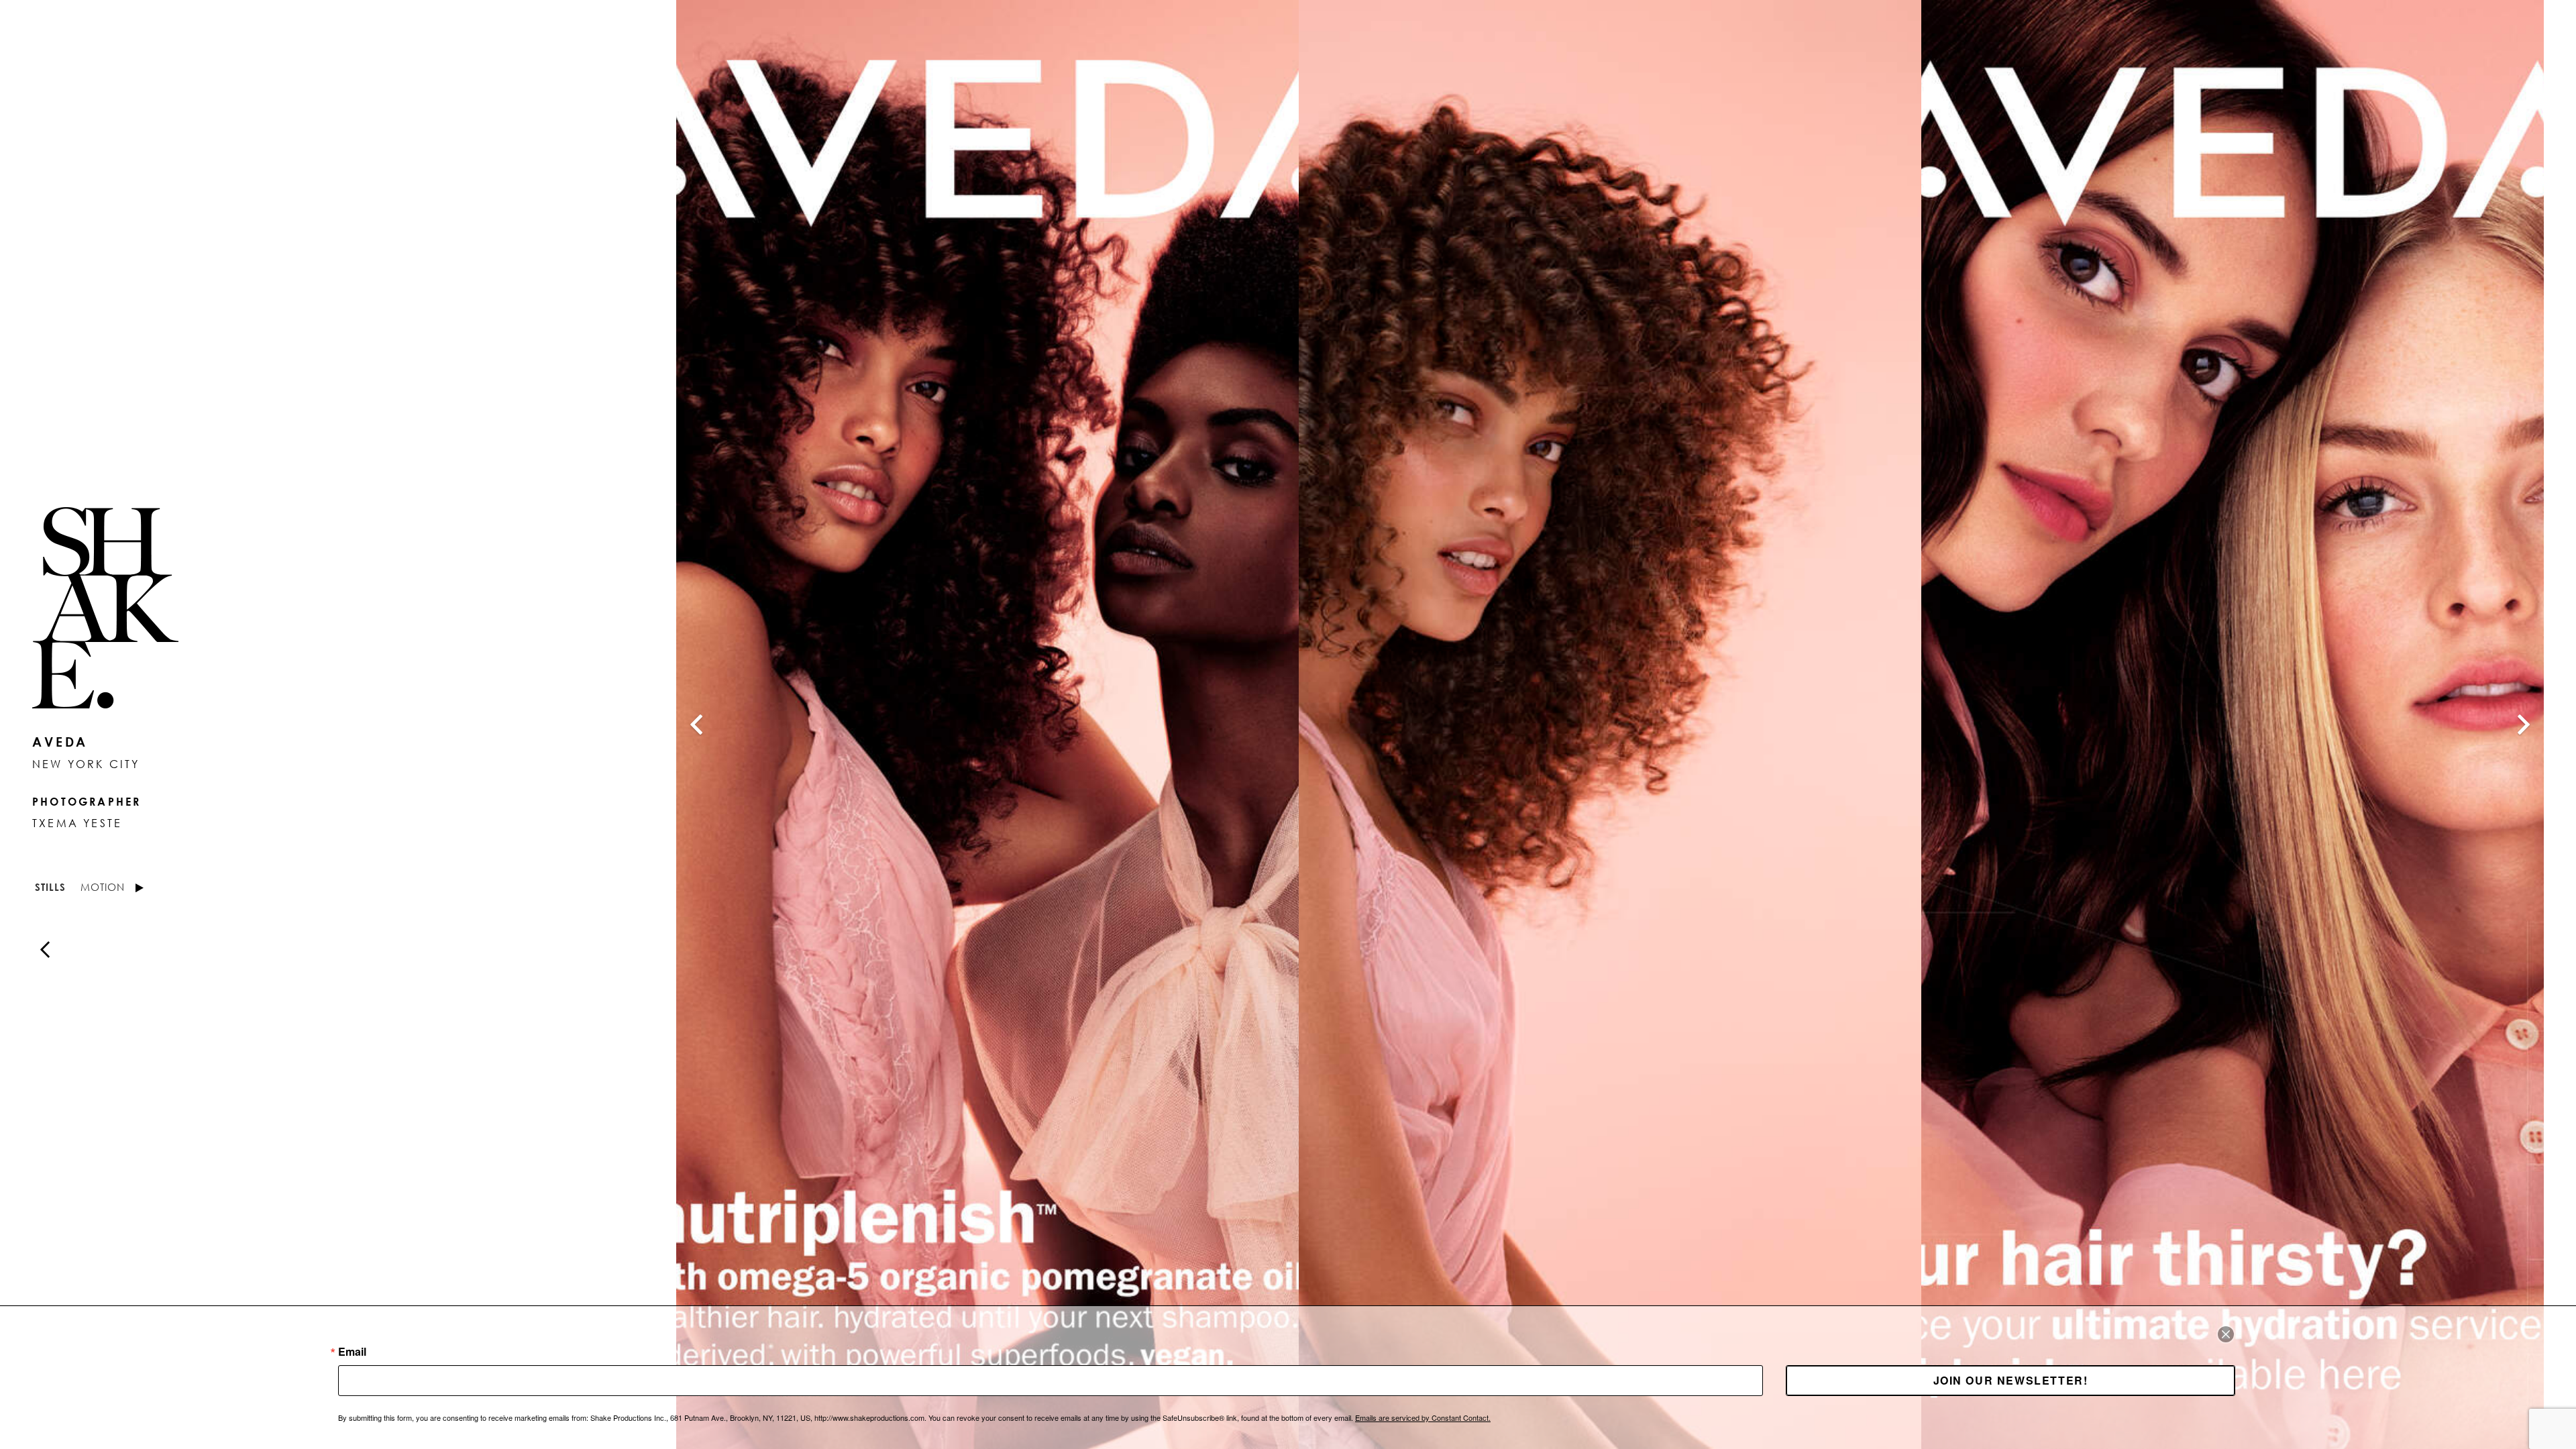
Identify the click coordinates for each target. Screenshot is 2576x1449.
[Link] (322, 608)
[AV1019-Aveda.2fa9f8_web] (1610, 724)
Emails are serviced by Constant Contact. (1423, 1417)
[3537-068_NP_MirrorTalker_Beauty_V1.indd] (2233, 724)
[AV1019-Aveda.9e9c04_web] (987, 724)
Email (352, 1352)
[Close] (2226, 1334)
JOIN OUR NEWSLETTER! (2011, 1380)
